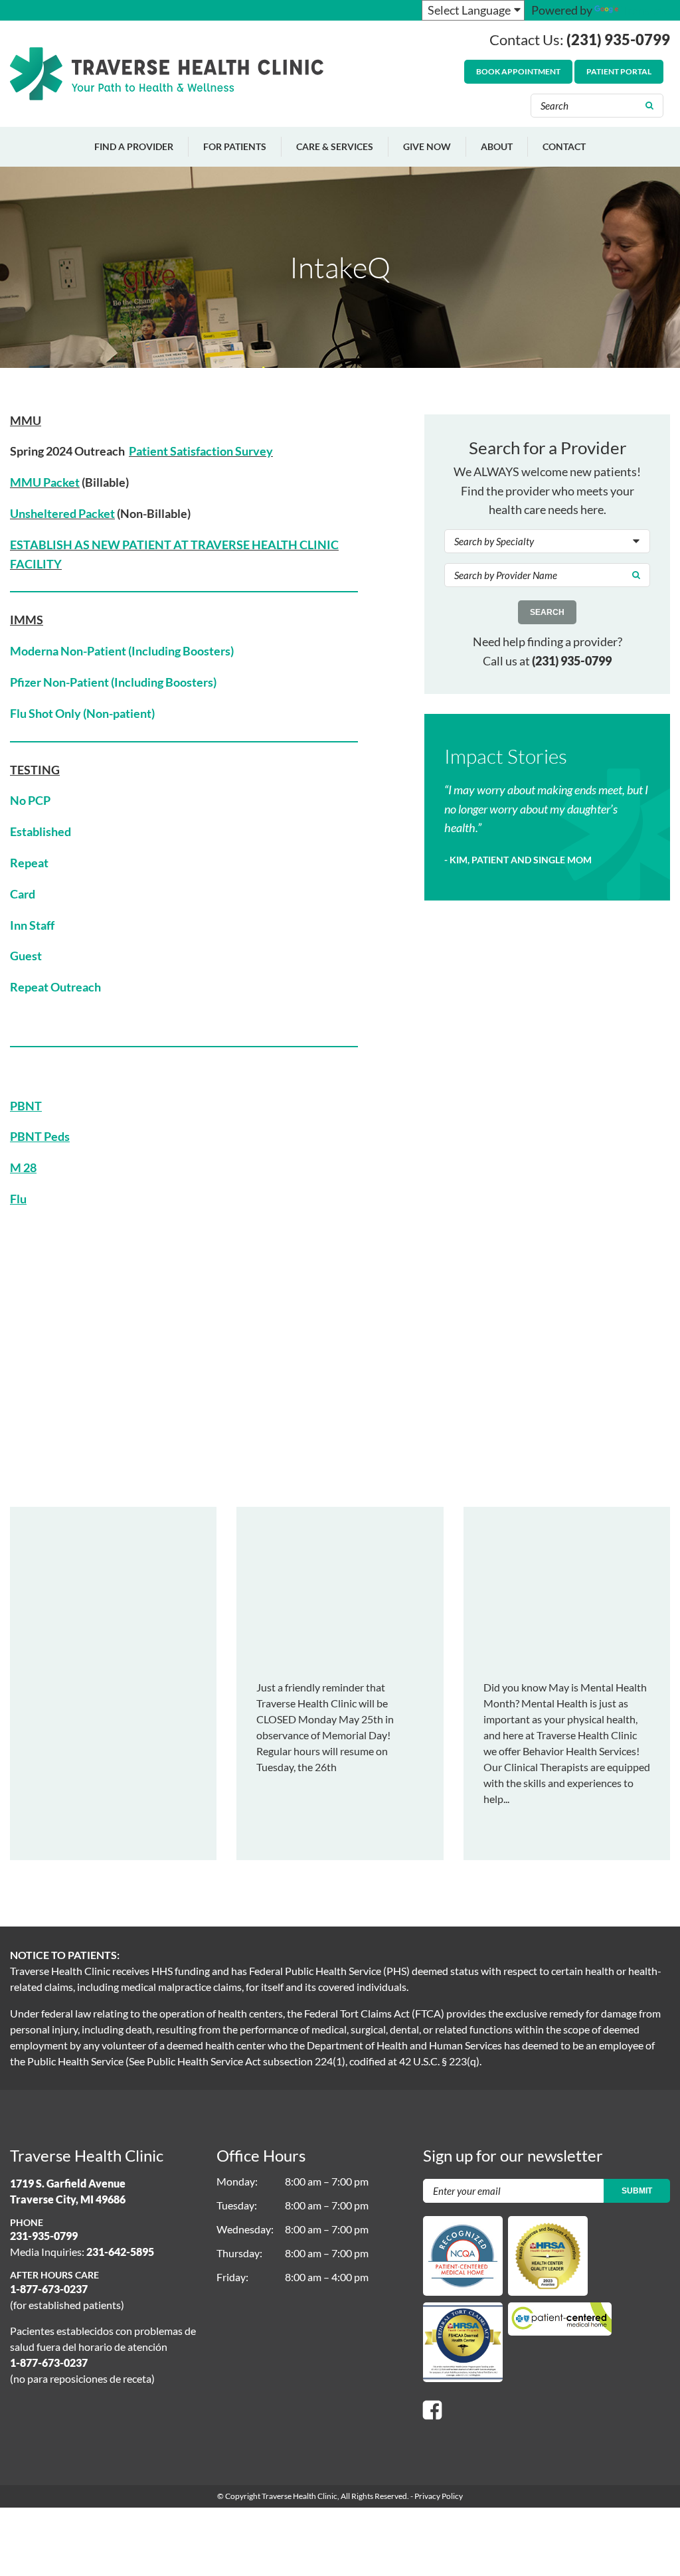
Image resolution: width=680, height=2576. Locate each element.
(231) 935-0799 (618, 40)
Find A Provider (134, 146)
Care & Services (335, 146)
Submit (637, 2191)
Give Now (427, 146)
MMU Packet (45, 482)
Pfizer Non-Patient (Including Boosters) (113, 682)
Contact (564, 146)
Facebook (432, 2410)
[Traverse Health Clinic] (167, 74)
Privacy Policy (439, 2496)
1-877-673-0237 (49, 2289)
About (497, 146)
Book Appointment (518, 71)
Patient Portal (619, 71)
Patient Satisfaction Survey (201, 451)
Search (547, 612)
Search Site (651, 106)
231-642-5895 (120, 2252)
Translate (645, 10)
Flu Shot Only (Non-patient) (82, 713)
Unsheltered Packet (62, 513)
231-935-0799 (44, 2236)
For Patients (235, 146)
